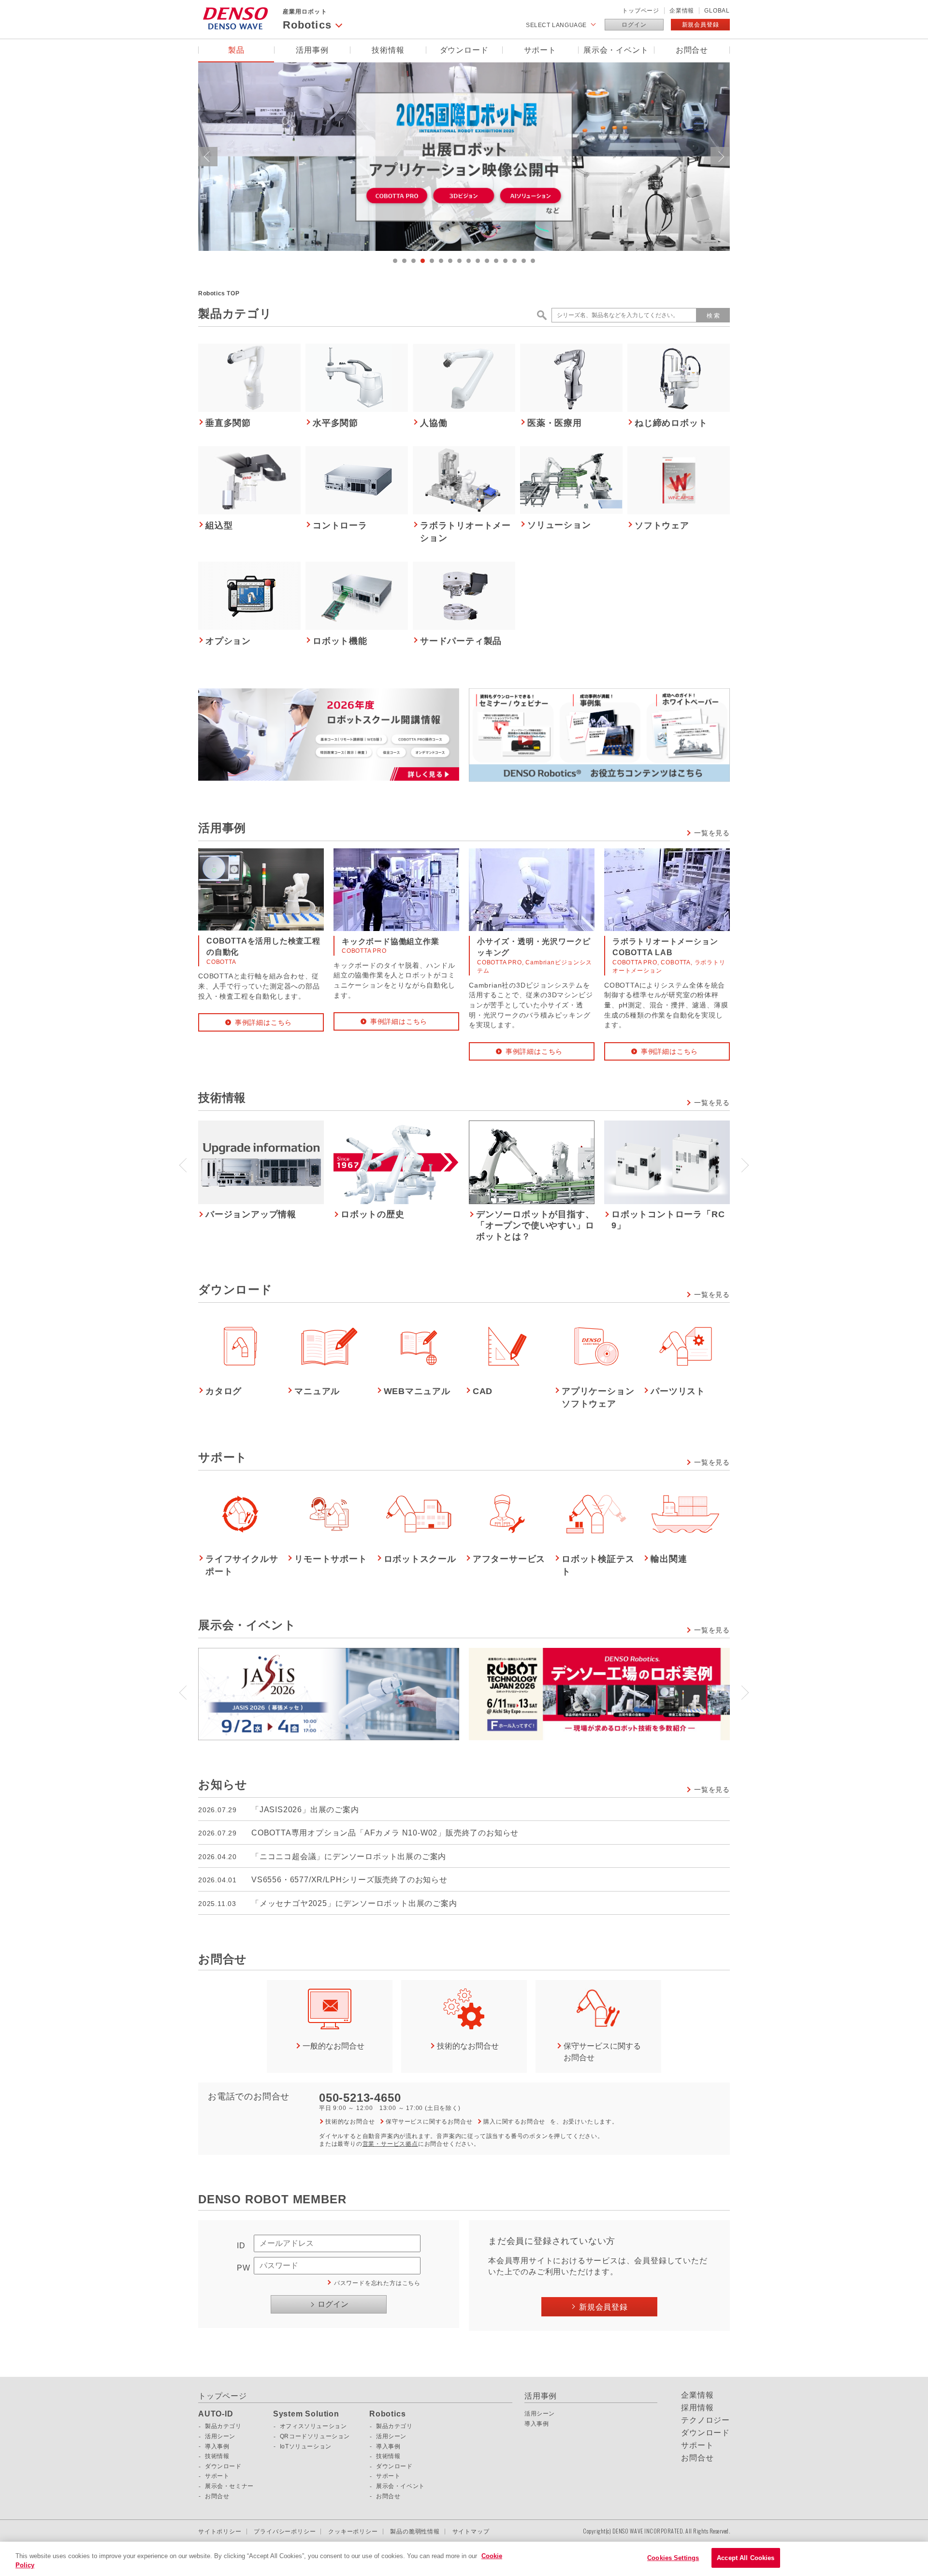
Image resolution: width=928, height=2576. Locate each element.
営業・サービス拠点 (390, 2144)
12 (496, 261)
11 (487, 261)
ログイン (634, 25)
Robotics (387, 2414)
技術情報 (388, 50)
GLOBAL (717, 11)
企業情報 (682, 11)
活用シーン (220, 2436)
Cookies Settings (673, 2558)
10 (478, 261)
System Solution (306, 2414)
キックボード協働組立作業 (391, 941)
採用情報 (697, 2408)
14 (515, 261)
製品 (236, 50)
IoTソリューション (306, 2446)
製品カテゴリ (223, 2426)
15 (524, 261)
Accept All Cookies (746, 2558)
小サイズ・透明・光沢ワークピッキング (534, 947)
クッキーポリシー (353, 2532)
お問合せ (692, 50)
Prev (208, 157)
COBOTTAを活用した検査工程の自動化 (263, 947)
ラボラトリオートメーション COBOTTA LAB (669, 947)
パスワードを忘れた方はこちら (377, 2283)
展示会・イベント (616, 50)
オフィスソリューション (313, 2426)
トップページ (641, 11)
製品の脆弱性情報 (415, 2532)
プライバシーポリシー (285, 2532)
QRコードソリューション (315, 2436)
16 (533, 261)
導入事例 (217, 2446)
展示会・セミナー (229, 2486)
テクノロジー (705, 2420)
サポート (540, 50)
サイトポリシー (220, 2532)
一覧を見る (712, 833)
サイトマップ (471, 2532)
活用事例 (312, 50)
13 (505, 261)
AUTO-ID (216, 2414)
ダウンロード (464, 50)
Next (720, 157)
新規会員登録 (701, 25)
